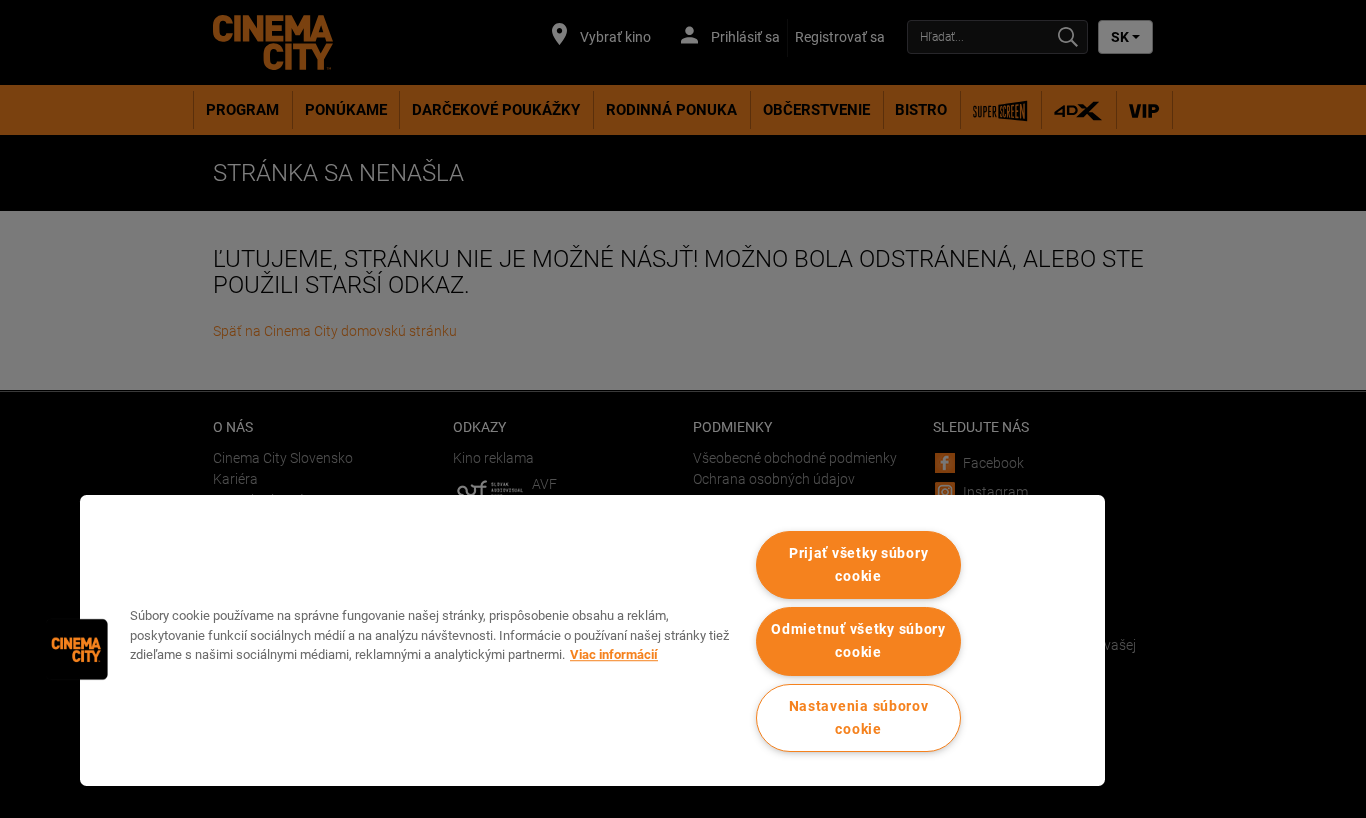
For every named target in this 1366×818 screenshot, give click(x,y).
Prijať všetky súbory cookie (858, 565)
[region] (592, 640)
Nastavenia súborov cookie (859, 718)
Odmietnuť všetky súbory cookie (858, 641)
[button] (77, 649)
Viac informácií (614, 654)
